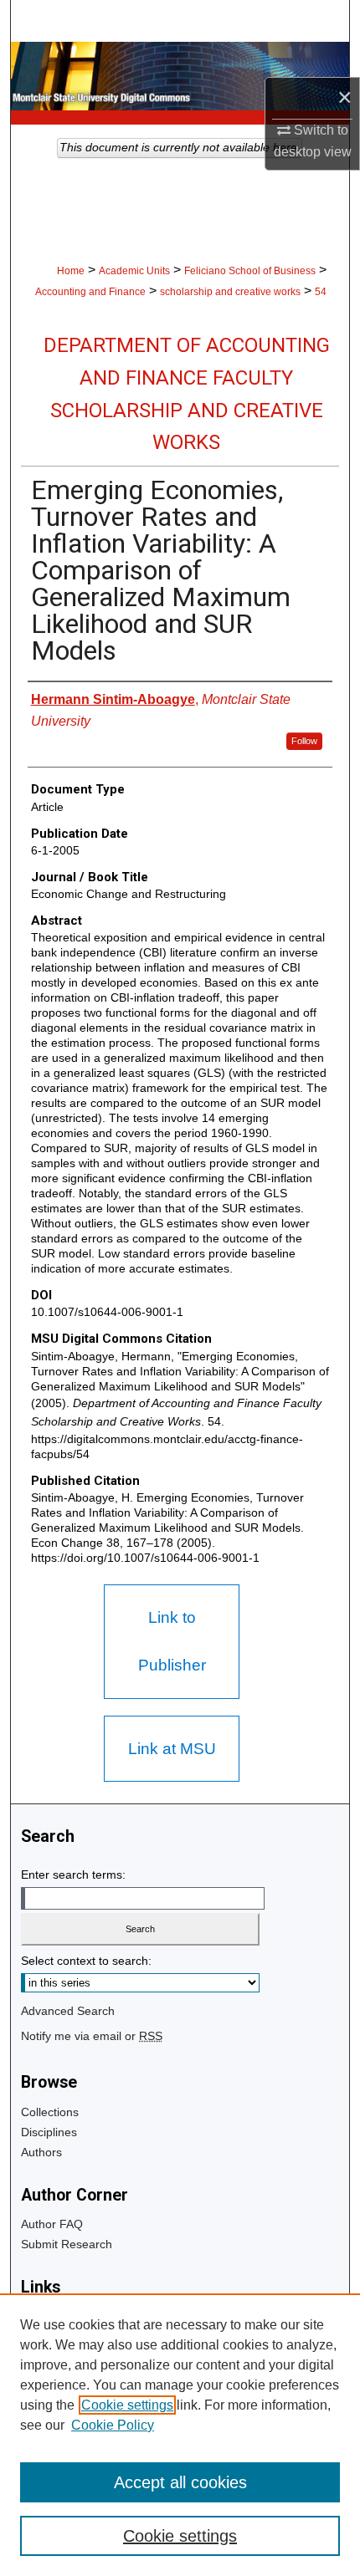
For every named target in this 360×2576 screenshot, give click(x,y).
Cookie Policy (113, 2425)
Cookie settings (127, 2405)
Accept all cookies (180, 2482)
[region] (180, 2435)
